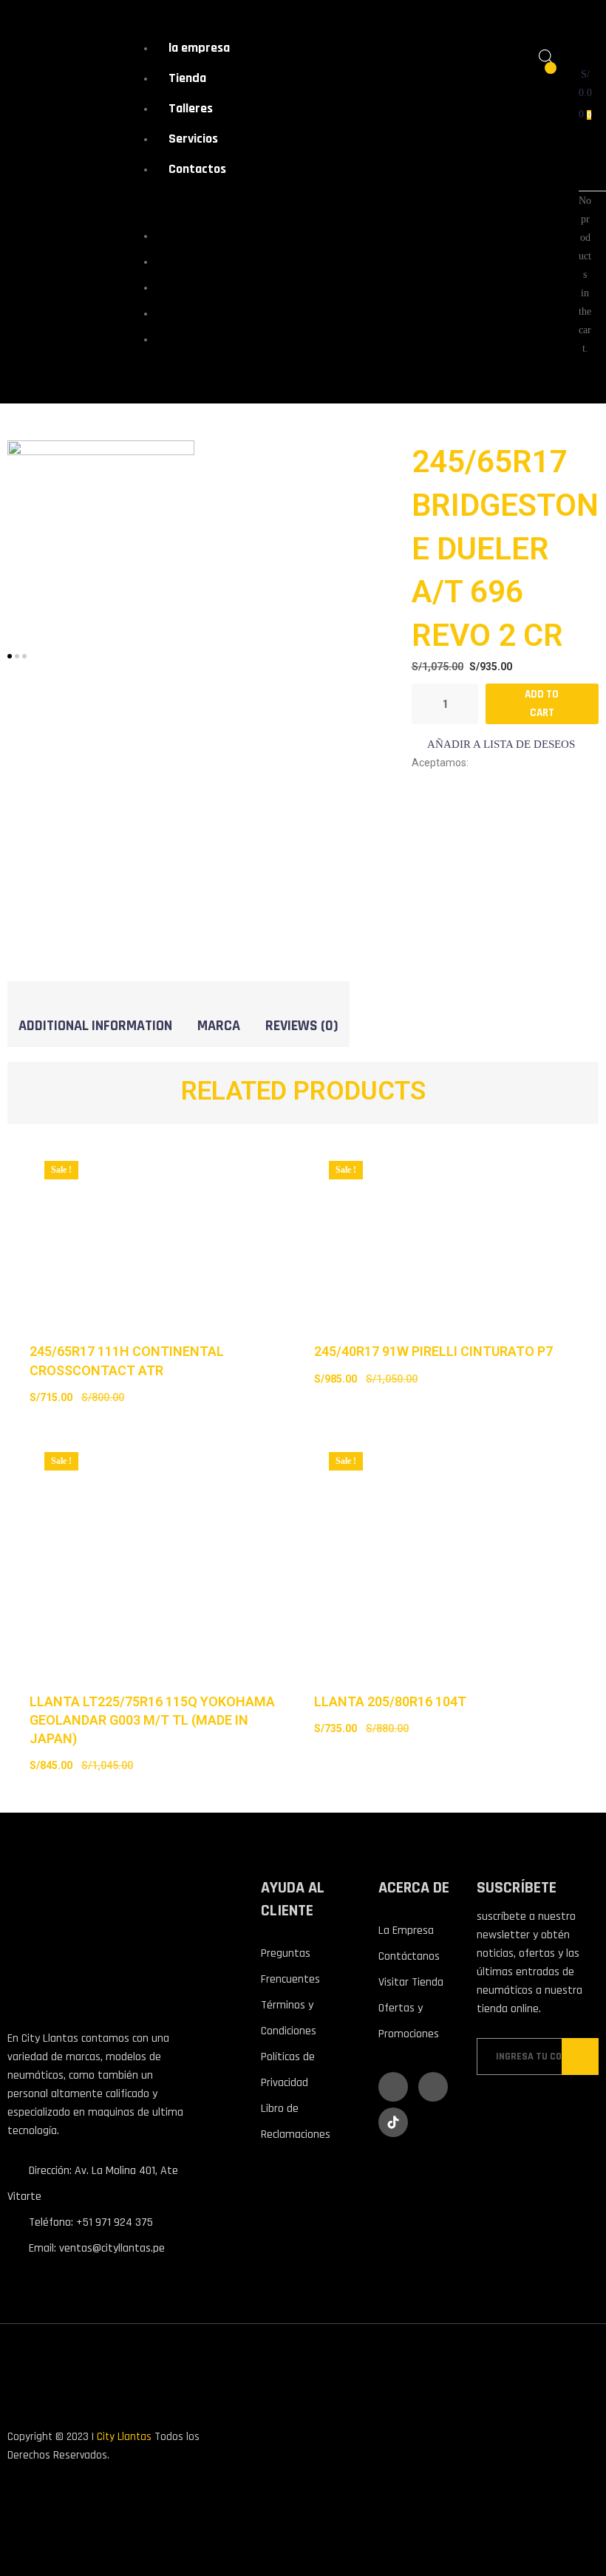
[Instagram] (433, 2087)
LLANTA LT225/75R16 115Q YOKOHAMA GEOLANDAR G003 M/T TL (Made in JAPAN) (152, 1720)
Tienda (187, 78)
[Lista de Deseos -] (541, 76)
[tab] (95, 1025)
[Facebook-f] (393, 2087)
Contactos (197, 169)
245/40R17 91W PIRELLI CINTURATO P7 (433, 1351)
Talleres (191, 108)
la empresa (199, 48)
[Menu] (144, 204)
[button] (493, 744)
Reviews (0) (302, 1026)
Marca (219, 1026)
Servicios (193, 139)
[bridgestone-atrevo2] (101, 533)
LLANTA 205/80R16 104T (390, 1701)
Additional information (95, 1026)
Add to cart (542, 703)
